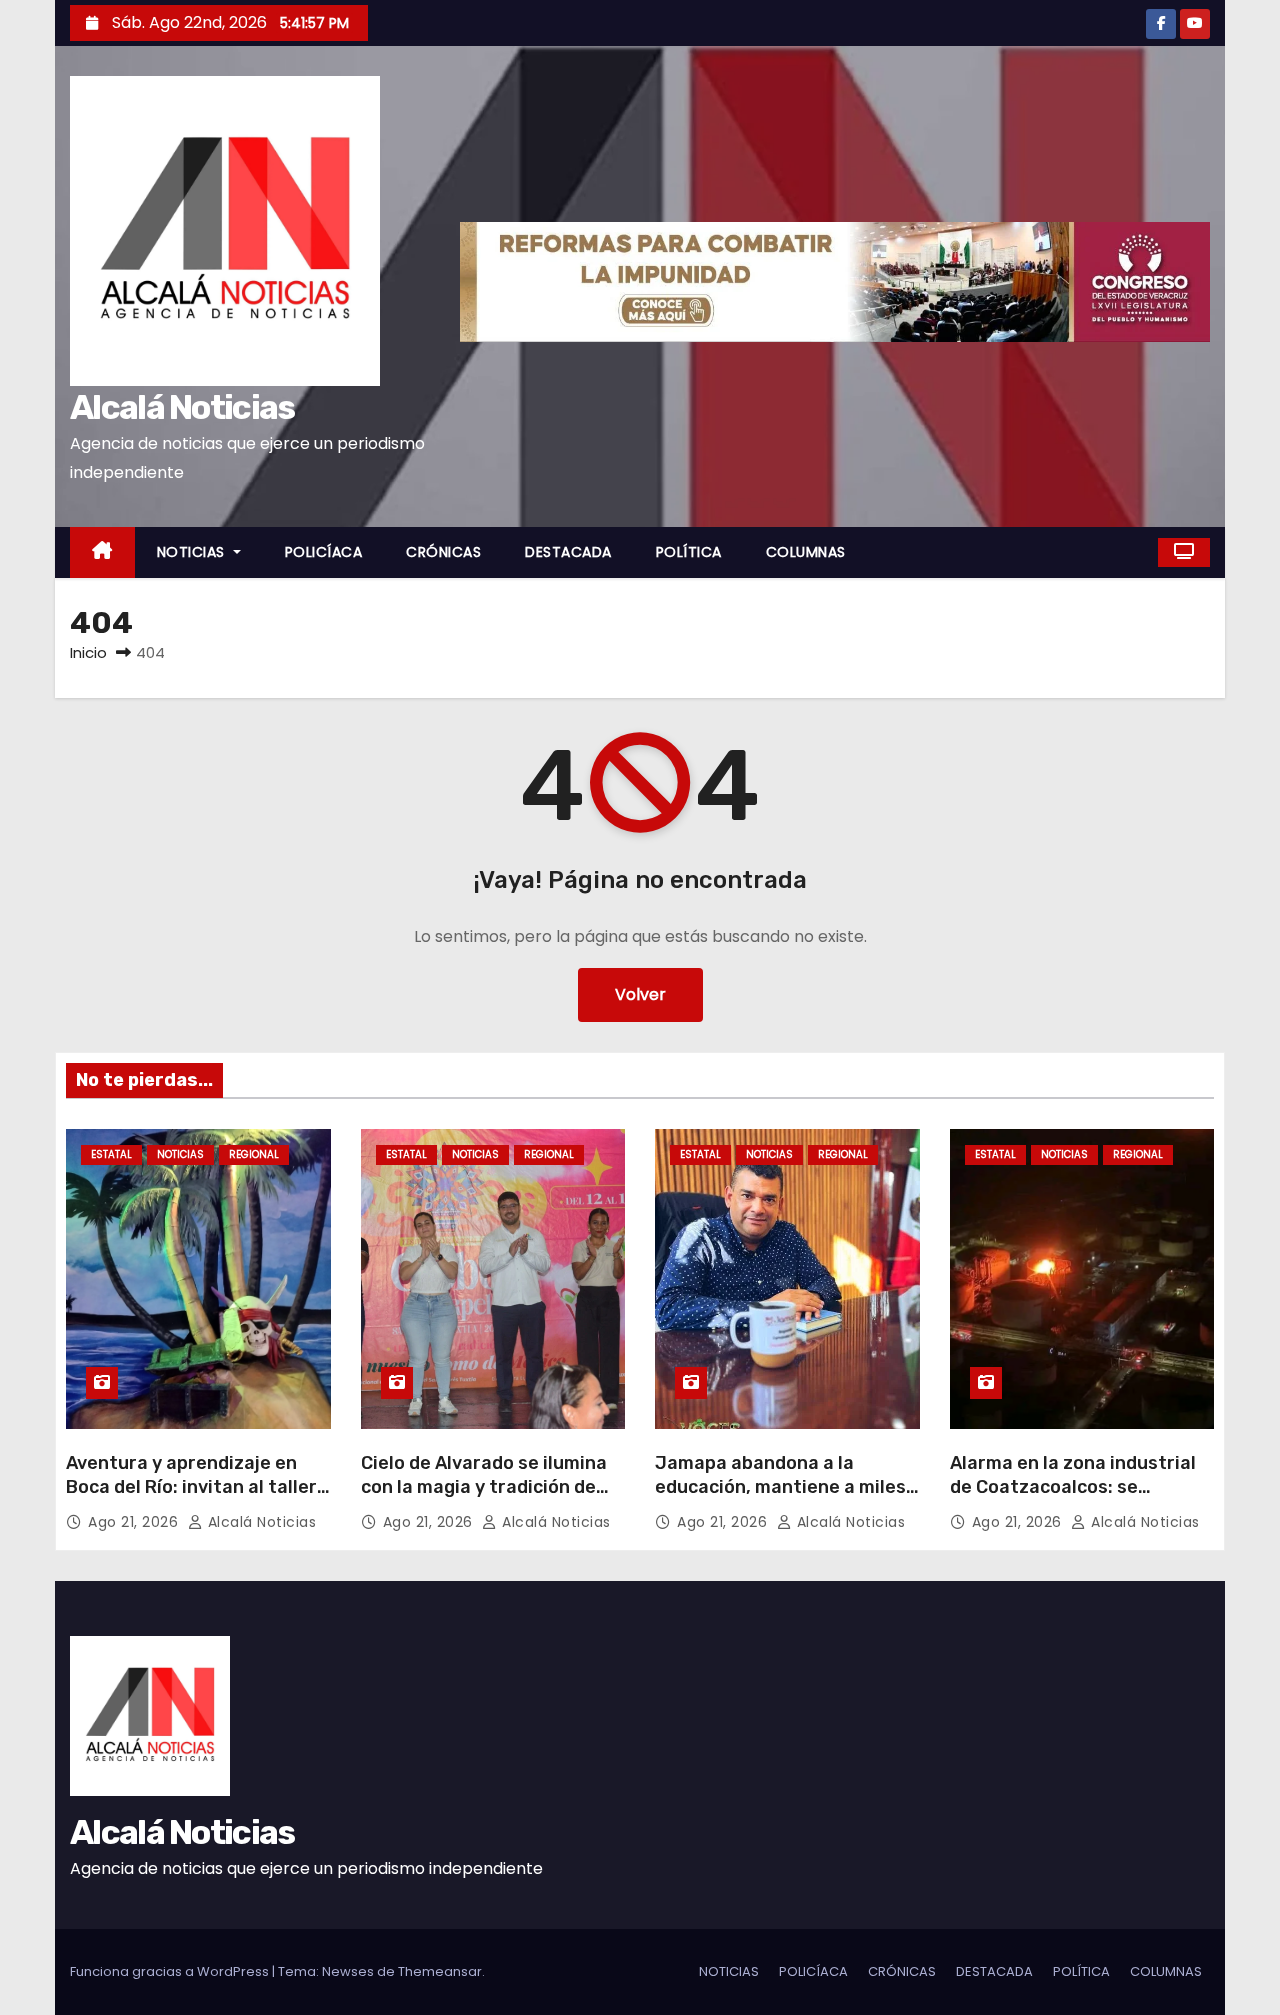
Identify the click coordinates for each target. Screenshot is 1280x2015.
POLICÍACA (324, 552)
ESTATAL (111, 1154)
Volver (640, 994)
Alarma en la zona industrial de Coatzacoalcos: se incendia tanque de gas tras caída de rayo (1073, 1499)
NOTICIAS (193, 552)
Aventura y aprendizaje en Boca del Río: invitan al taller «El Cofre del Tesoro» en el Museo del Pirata (191, 1499)
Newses (348, 1971)
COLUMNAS (806, 552)
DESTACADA (568, 552)
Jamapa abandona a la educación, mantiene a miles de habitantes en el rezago (780, 1487)
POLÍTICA (689, 552)
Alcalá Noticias (182, 407)
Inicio (88, 652)
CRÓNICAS (443, 552)
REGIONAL (254, 1154)
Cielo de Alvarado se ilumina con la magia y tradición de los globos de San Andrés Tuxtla (484, 1499)
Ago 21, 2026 (135, 1522)
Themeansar (440, 1971)
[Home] (102, 552)
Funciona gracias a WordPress (171, 1971)
